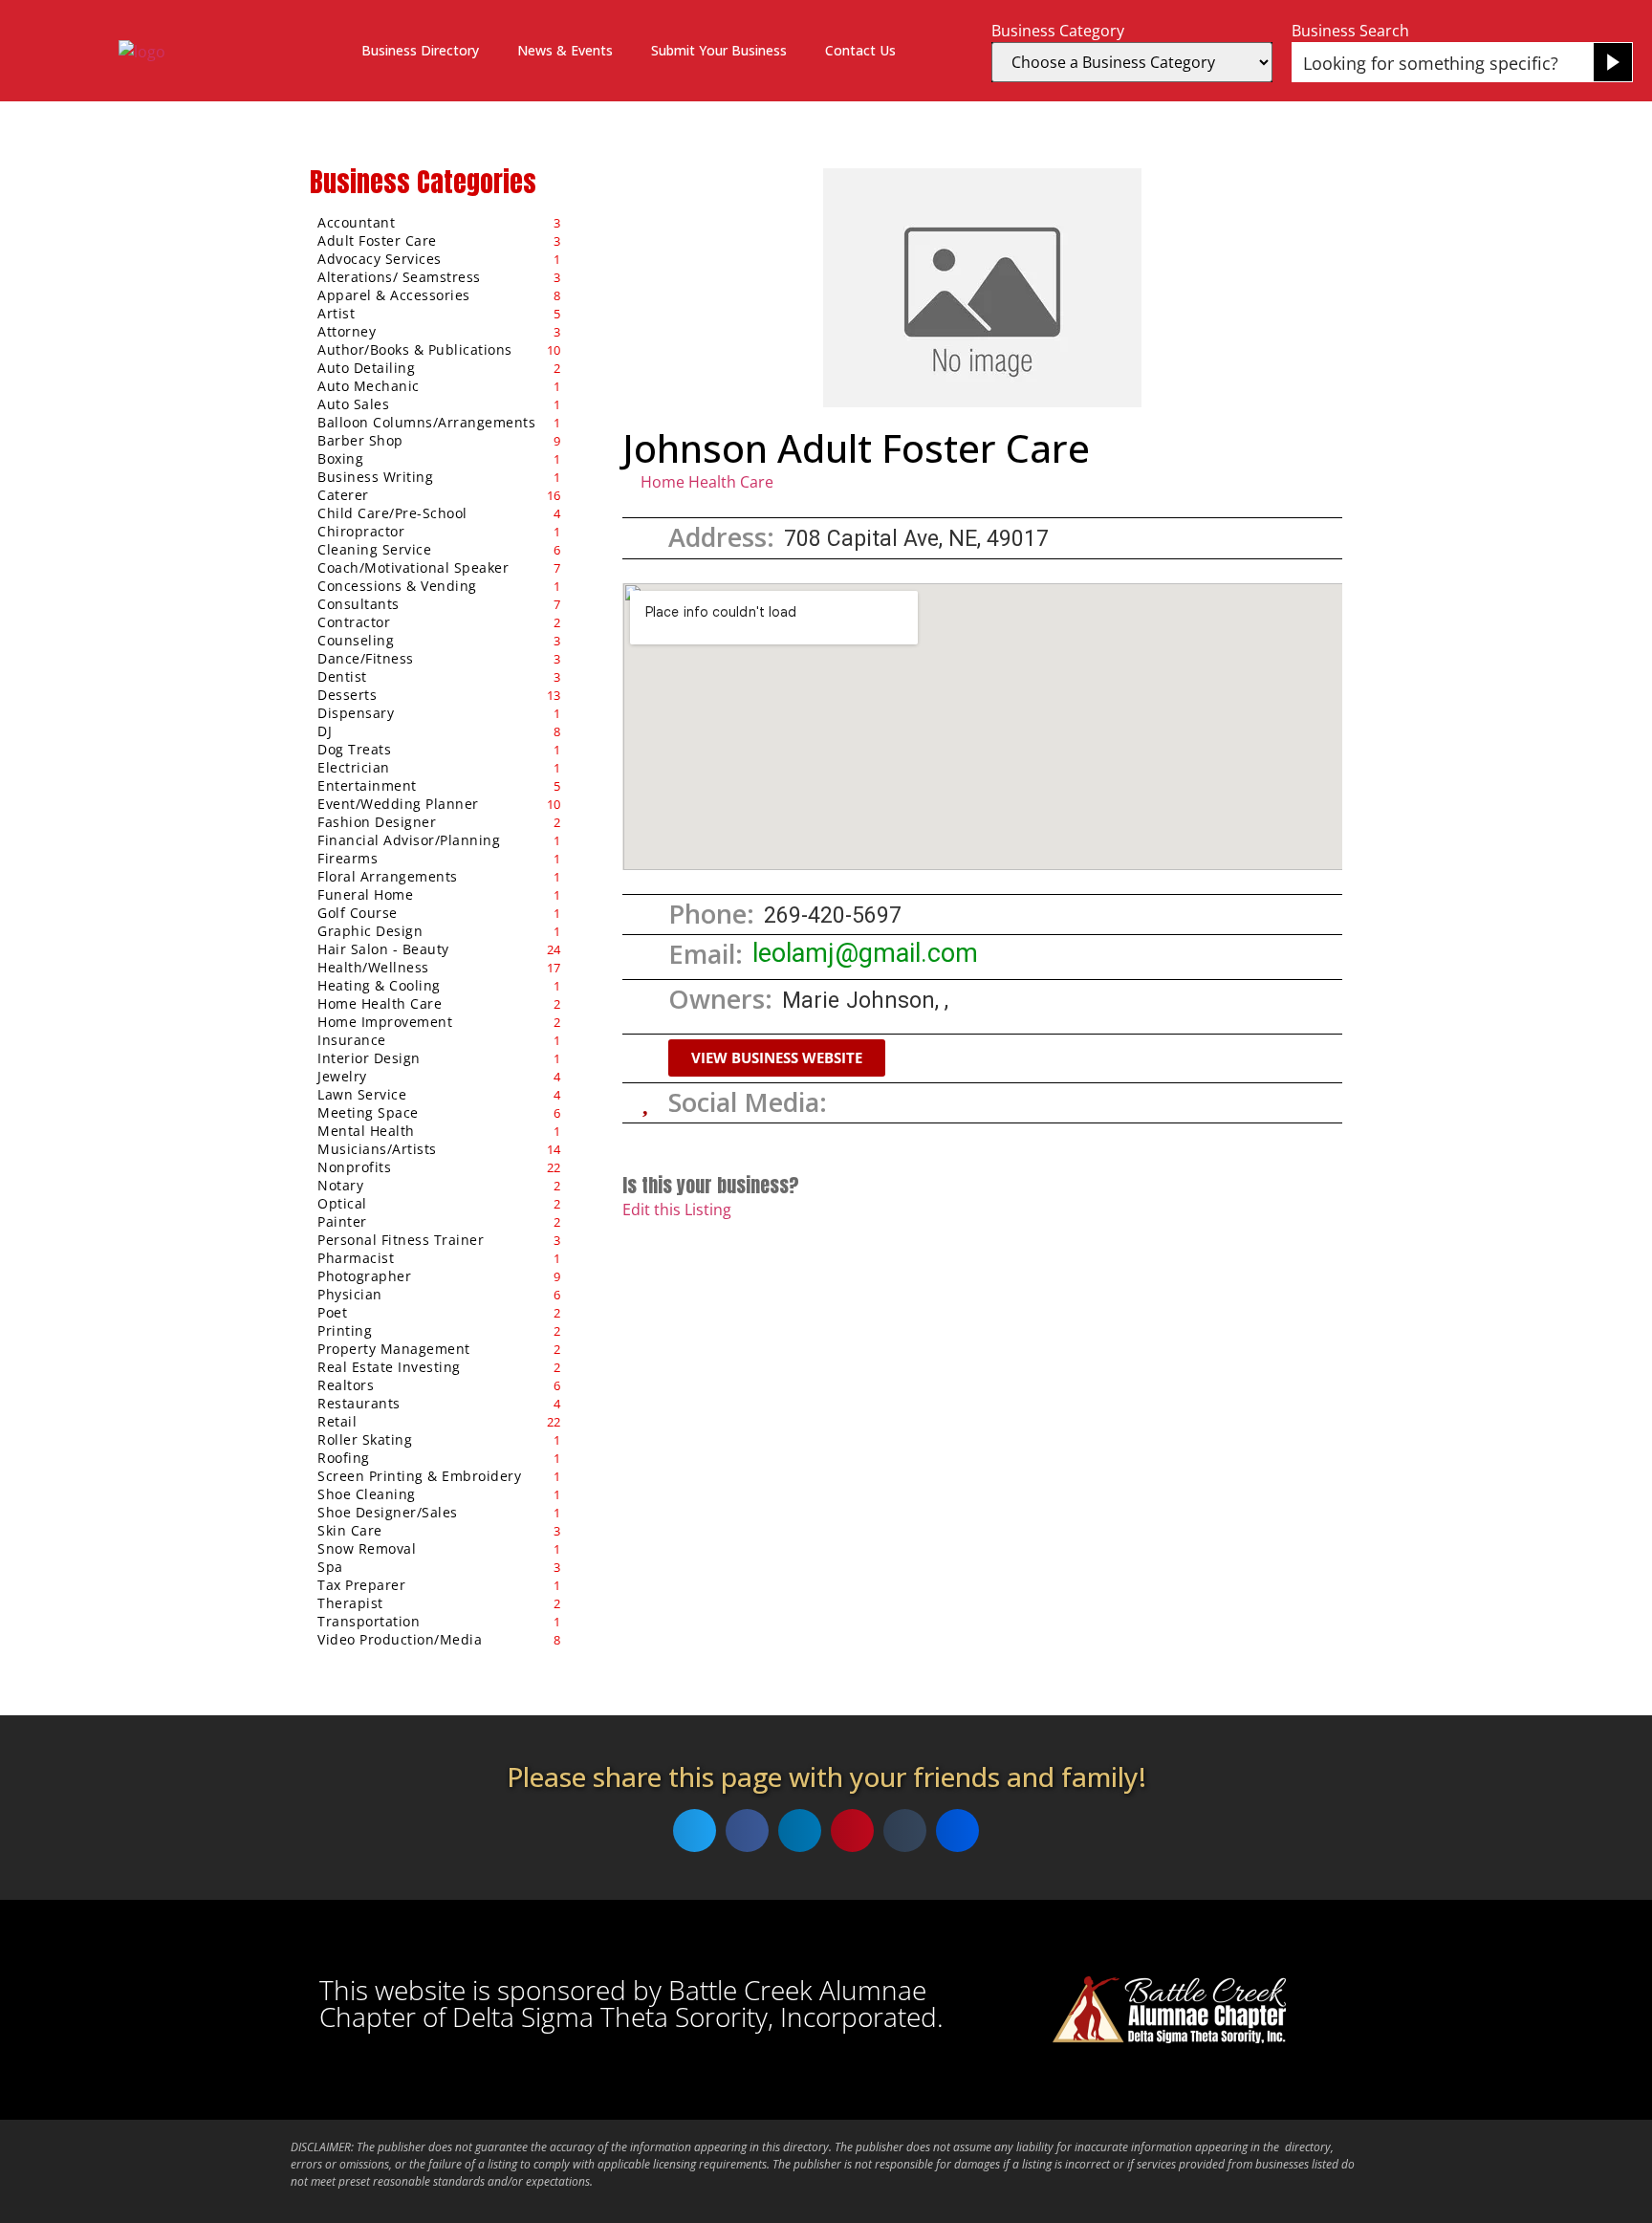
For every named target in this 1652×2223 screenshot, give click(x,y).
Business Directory (420, 50)
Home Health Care (707, 482)
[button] (777, 1058)
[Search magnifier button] (1613, 62)
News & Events (565, 50)
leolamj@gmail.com (865, 953)
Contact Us (860, 50)
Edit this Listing (677, 1210)
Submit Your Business (719, 50)
